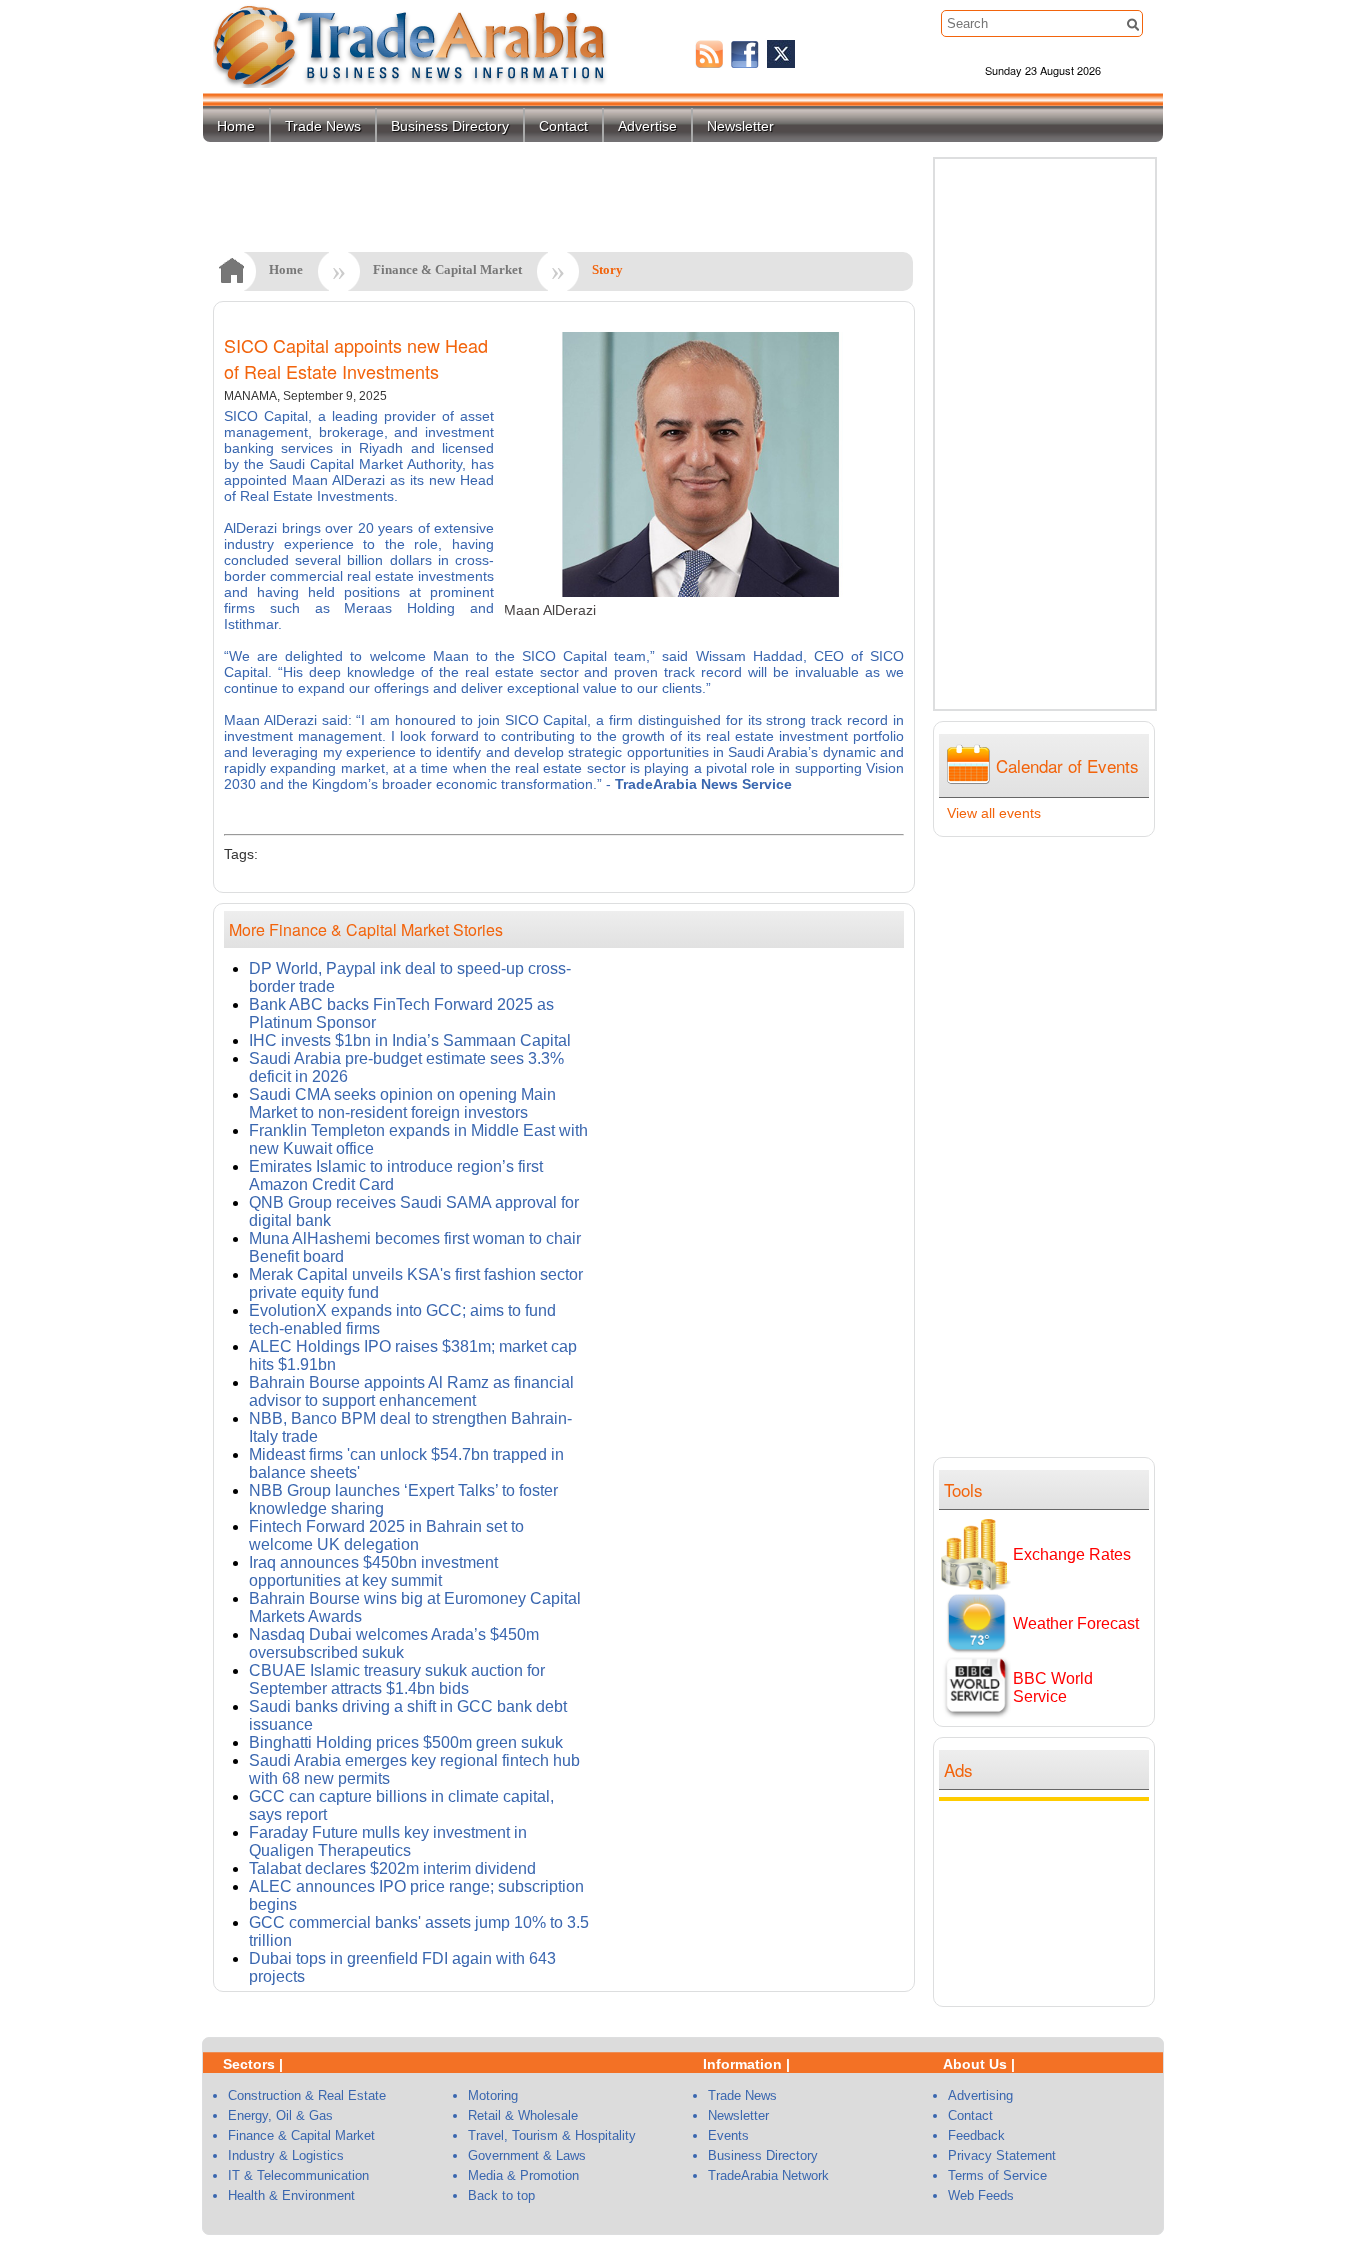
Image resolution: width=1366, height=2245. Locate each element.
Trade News (323, 126)
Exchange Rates (1072, 1554)
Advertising (980, 2095)
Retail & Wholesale (523, 2115)
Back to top (501, 2195)
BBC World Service (1053, 1687)
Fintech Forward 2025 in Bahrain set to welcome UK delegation (386, 1535)
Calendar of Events (1067, 765)
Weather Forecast (1076, 1623)
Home (236, 126)
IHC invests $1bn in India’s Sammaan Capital (410, 1040)
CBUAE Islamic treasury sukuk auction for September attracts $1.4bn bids (397, 1679)
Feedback (976, 2135)
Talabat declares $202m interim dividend (392, 1868)
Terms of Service (997, 2175)
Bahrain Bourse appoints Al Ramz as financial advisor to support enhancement (411, 1391)
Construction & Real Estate (307, 2095)
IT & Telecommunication (298, 2175)
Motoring (493, 2095)
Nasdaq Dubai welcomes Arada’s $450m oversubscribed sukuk (394, 1643)
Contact (563, 126)
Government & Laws (527, 2155)
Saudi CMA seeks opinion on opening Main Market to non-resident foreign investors (402, 1103)
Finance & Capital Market (447, 269)
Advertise (647, 126)
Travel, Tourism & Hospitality (552, 2135)
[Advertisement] (1049, 1901)
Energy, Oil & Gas (280, 2115)
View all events (994, 813)
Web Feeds (981, 2195)
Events (728, 2135)
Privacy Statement (1002, 2155)
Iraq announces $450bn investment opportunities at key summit (373, 1571)
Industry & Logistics (286, 2155)
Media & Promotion (523, 2175)
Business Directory (450, 126)
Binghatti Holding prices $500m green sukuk (406, 1742)
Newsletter (740, 126)
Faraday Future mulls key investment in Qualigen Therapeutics (388, 1841)
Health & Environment (291, 2195)
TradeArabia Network (768, 2175)
